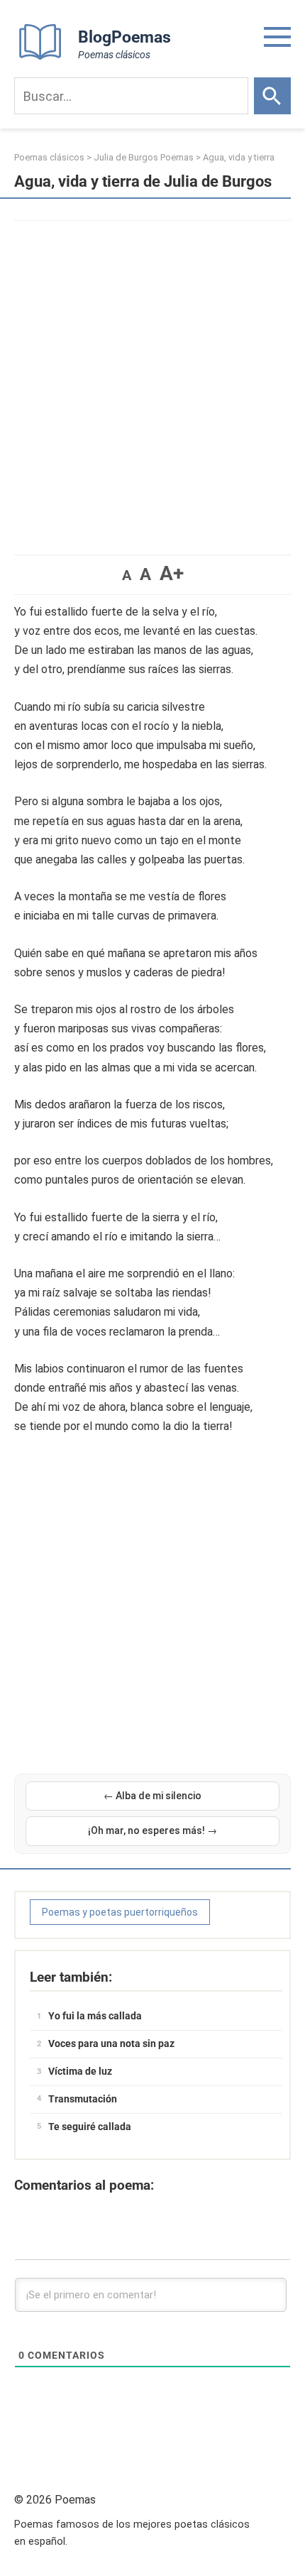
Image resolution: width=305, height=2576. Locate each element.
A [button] (127, 575)
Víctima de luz (80, 2071)
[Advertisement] (152, 381)
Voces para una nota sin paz (111, 2043)
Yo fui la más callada (95, 2016)
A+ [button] (172, 573)
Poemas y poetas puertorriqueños (120, 1912)
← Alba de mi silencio (152, 1796)
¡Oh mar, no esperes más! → (152, 1830)
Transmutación (83, 2099)
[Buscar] (272, 96)
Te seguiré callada (90, 2127)
